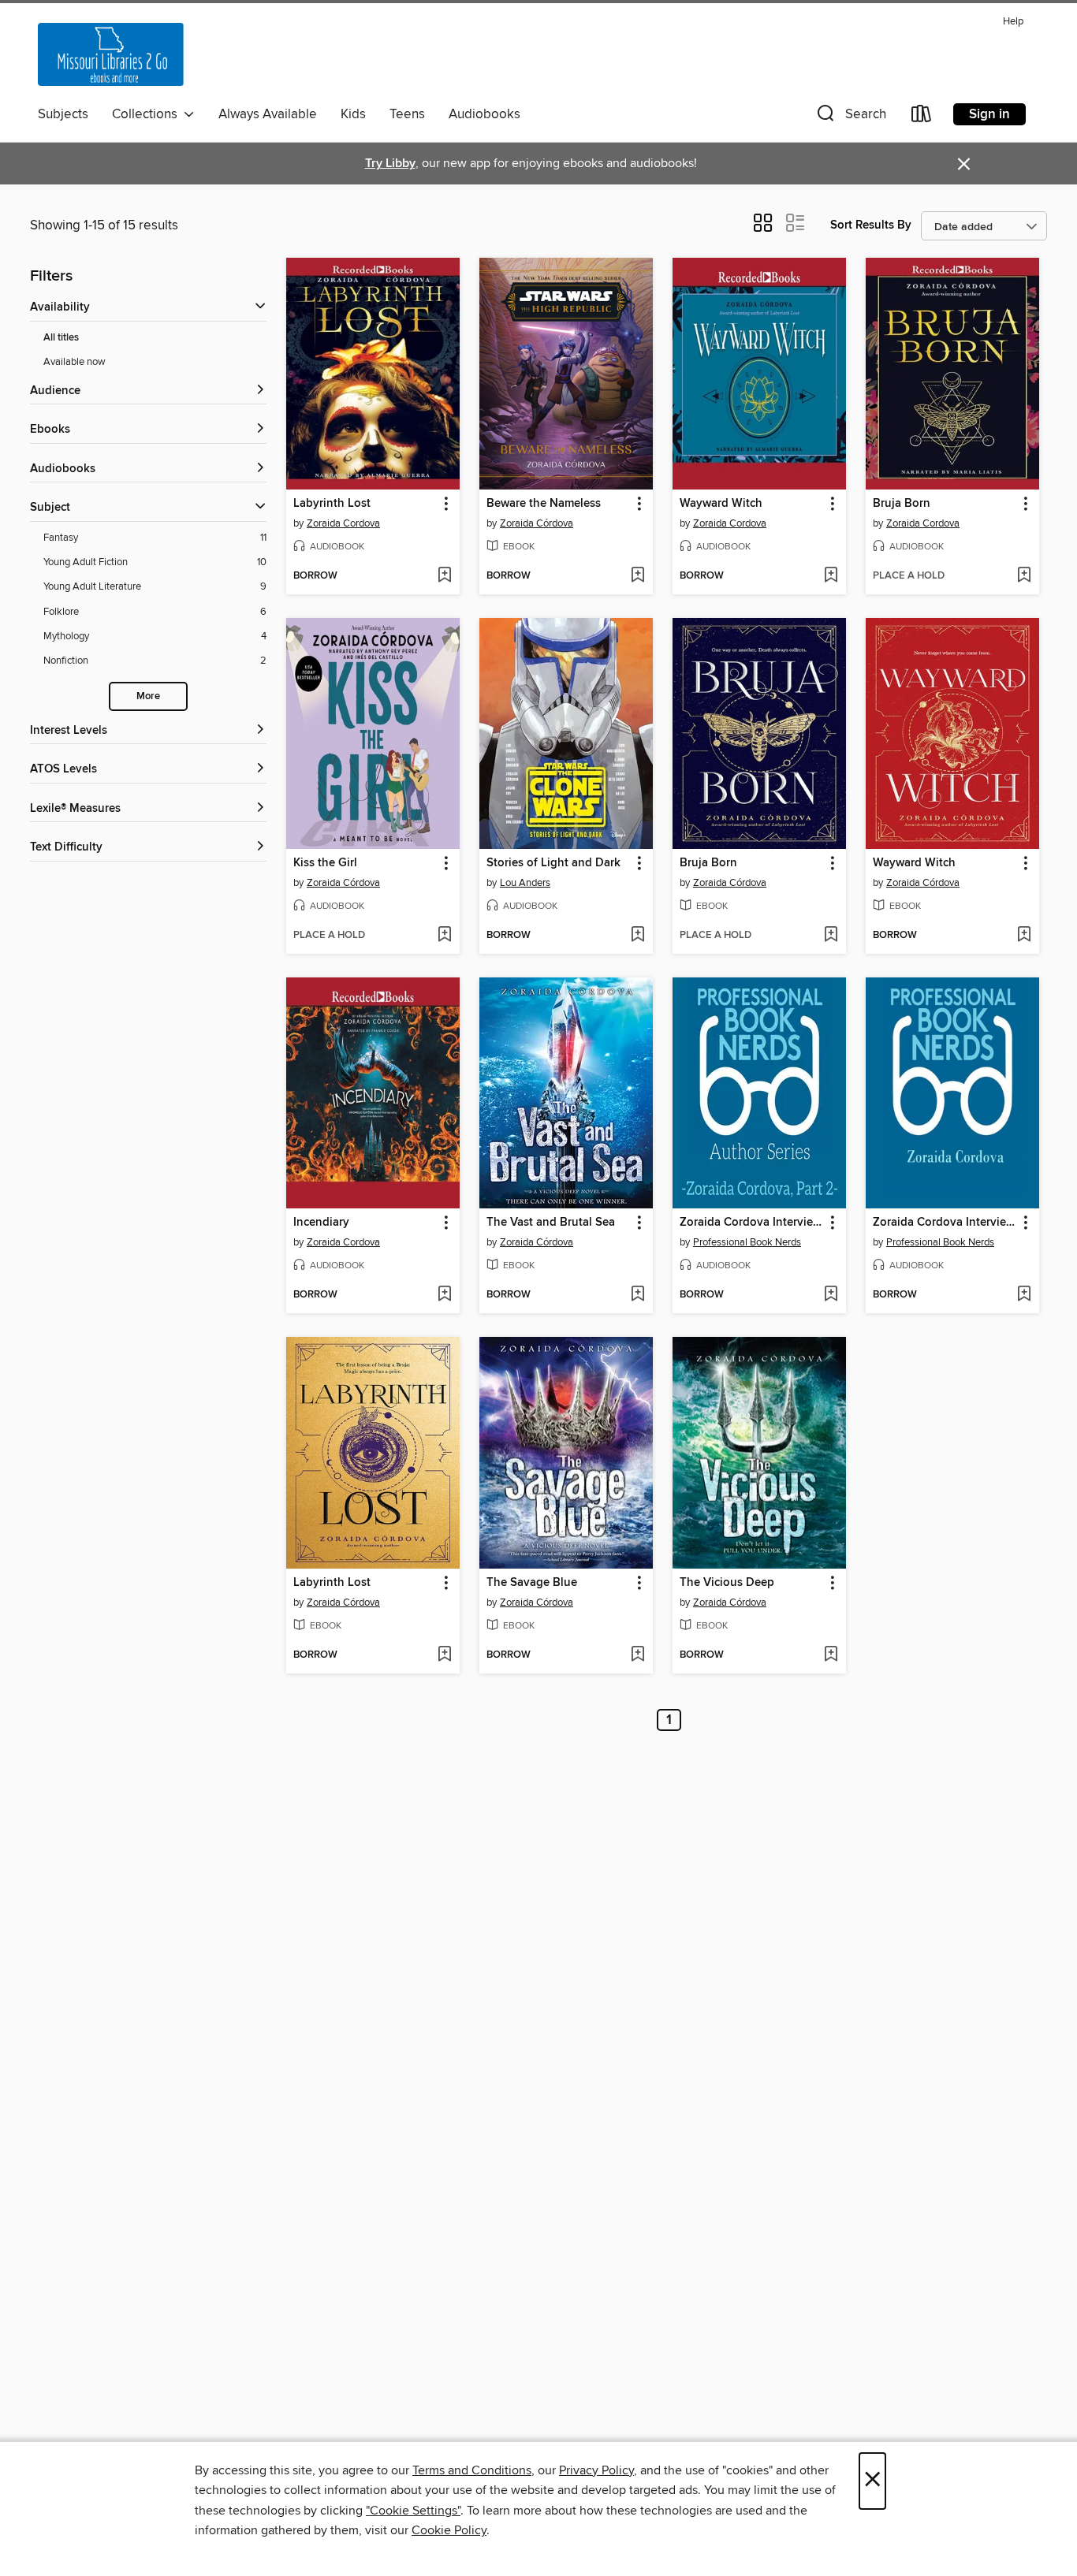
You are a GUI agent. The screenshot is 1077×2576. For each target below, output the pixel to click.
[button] (850, 117)
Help (1013, 22)
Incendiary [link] (321, 1223)
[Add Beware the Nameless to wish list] (637, 576)
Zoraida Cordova (343, 523)
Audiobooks (484, 114)
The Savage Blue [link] (532, 1583)
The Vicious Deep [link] (727, 1583)
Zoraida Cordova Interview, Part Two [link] (752, 1223)
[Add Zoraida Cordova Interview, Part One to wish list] (1024, 1295)
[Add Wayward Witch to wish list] (831, 576)
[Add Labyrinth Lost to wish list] (444, 576)
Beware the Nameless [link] (544, 504)
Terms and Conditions (472, 2470)
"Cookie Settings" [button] (413, 2511)
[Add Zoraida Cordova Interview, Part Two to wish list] (831, 1295)
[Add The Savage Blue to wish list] (637, 1655)
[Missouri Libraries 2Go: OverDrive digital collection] (111, 54)
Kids (353, 114)
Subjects (63, 114)
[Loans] (922, 117)
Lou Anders (525, 883)
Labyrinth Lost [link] (332, 504)
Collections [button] (148, 114)
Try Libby (390, 164)
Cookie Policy (449, 2530)
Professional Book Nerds (747, 1242)
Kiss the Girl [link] (325, 863)
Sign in (989, 114)
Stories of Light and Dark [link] (553, 863)
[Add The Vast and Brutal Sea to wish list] (637, 1295)
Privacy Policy (596, 2470)
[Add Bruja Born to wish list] (1024, 576)
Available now (75, 362)
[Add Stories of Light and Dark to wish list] (637, 936)
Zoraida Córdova (537, 523)
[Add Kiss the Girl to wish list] (444, 936)
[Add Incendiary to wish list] (444, 1295)
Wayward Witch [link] (721, 504)
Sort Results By (871, 225)
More (148, 696)
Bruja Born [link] (902, 504)
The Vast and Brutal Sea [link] (551, 1223)
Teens (407, 114)
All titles (61, 338)
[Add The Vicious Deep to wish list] (831, 1655)
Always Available (268, 114)
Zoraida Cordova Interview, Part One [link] (945, 1223)
